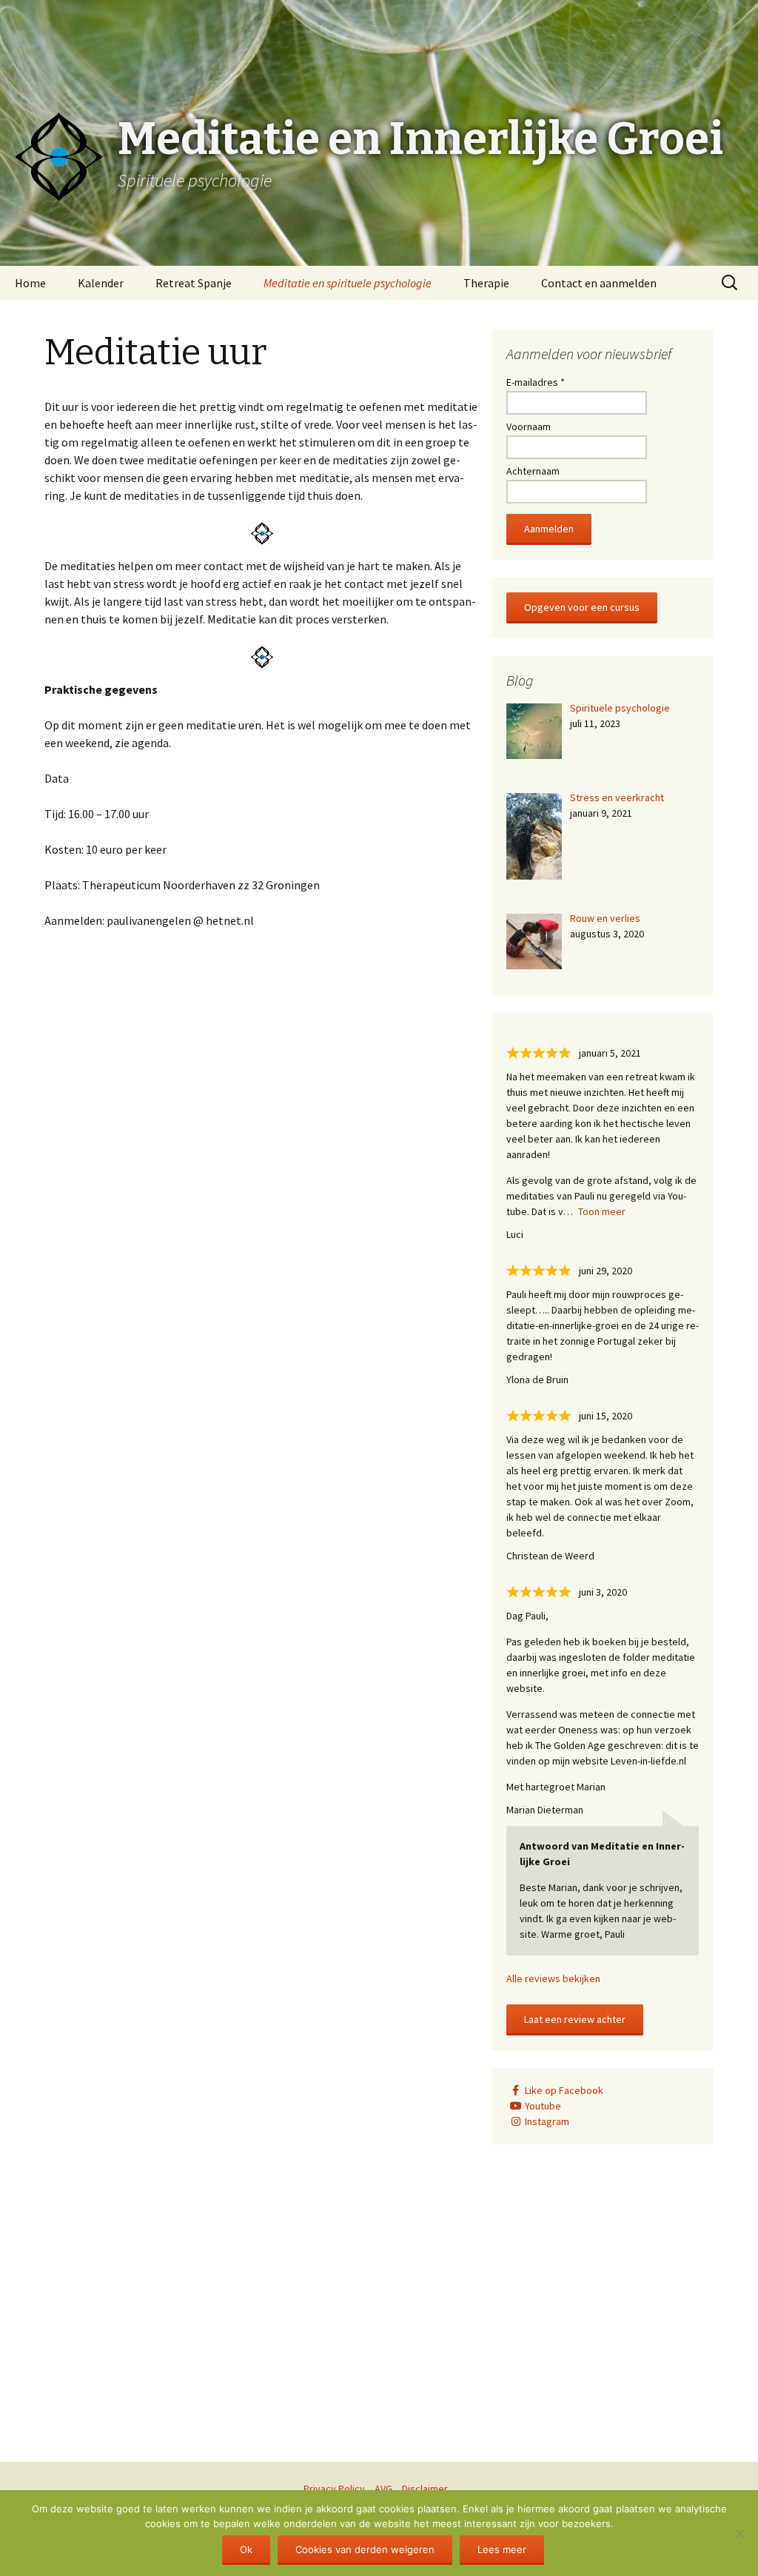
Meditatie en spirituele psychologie (348, 283)
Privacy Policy (334, 2489)
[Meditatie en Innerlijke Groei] (379, 37)
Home (30, 283)
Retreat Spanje (194, 283)
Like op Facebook (564, 2090)
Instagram (547, 2121)
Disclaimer (425, 2489)
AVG (383, 2489)
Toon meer (602, 1211)
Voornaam (529, 426)
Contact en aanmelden (599, 283)
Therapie (486, 283)
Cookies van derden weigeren (365, 2549)
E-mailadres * (536, 382)
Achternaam (533, 471)
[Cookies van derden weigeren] (739, 2533)
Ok (246, 2549)
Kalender (101, 283)
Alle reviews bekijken (553, 1978)
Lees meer (502, 2549)
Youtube (543, 2106)
